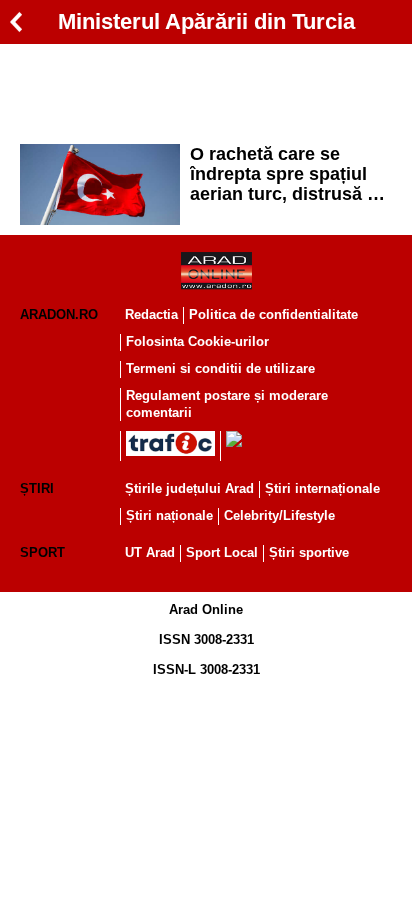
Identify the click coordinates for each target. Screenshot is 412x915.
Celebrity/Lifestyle (279, 515)
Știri (37, 488)
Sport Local (222, 552)
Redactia (151, 314)
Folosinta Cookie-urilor (197, 341)
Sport (42, 552)
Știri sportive (309, 552)
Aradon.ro (59, 314)
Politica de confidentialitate (273, 314)
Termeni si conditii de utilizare (220, 368)
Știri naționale (169, 515)
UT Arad (150, 552)
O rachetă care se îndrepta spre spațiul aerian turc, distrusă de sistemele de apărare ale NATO (289, 174)
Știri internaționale (322, 488)
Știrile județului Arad (189, 488)
